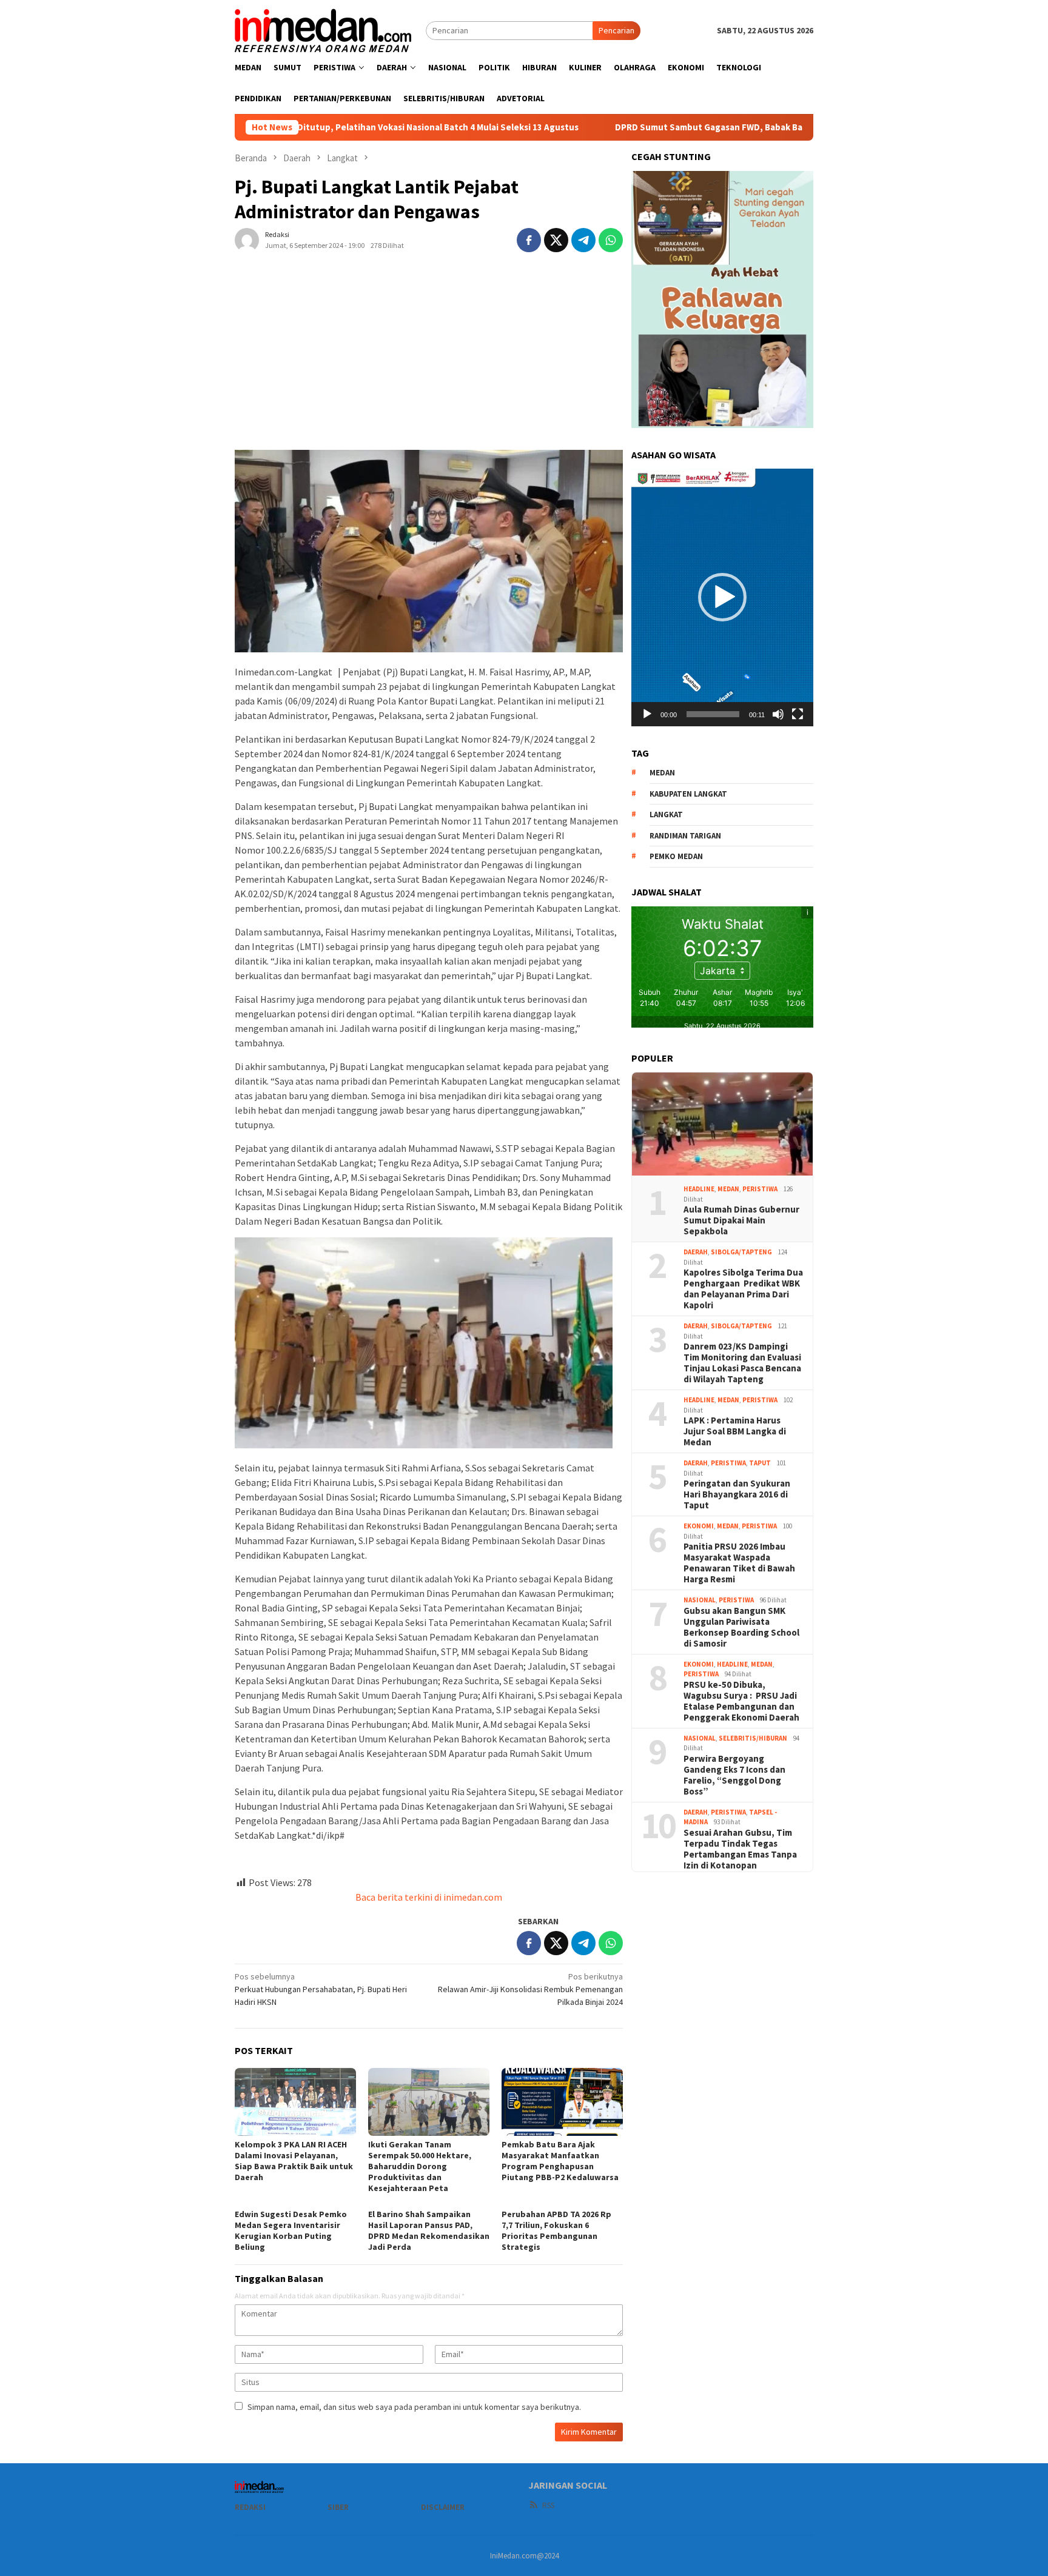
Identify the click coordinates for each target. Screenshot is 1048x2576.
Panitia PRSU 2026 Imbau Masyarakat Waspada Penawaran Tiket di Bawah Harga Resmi (739, 1563)
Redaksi (250, 2507)
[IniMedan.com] (323, 29)
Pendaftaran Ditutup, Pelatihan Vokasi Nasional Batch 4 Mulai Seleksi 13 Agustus (311, 127)
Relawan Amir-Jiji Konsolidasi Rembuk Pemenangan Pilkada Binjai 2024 (530, 1989)
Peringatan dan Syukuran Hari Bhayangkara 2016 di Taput (737, 1494)
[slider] (713, 714)
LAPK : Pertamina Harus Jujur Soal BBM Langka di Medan (735, 1431)
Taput (760, 1463)
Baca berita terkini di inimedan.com (429, 1897)
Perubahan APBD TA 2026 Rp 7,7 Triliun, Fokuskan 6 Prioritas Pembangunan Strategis (556, 2230)
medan (662, 773)
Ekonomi (699, 1526)
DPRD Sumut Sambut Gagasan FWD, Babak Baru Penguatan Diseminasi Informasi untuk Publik (709, 127)
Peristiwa (760, 1189)
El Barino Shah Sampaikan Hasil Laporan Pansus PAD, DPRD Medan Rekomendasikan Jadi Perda (429, 2230)
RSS (548, 2505)
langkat (666, 815)
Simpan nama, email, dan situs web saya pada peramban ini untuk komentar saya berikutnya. (414, 2407)
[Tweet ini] (556, 240)
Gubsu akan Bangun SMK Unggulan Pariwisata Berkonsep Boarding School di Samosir (741, 1627)
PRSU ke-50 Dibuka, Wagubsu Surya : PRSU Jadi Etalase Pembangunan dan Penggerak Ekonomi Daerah (741, 1701)
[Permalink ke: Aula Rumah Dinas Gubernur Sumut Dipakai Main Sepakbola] (722, 1124)
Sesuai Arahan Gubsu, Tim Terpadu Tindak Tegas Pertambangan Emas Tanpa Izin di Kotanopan (740, 1849)
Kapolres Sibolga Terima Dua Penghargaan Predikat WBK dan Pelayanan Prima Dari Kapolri (743, 1289)
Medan (728, 1189)
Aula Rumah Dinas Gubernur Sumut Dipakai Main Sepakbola (741, 1220)
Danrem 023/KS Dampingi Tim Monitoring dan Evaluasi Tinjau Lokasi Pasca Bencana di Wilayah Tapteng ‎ (742, 1363)
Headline (699, 1189)
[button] (722, 598)
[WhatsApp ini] (611, 240)
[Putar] (647, 714)
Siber (338, 2507)
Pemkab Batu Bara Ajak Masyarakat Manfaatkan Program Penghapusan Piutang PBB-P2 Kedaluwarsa (560, 2161)
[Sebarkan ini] (529, 240)
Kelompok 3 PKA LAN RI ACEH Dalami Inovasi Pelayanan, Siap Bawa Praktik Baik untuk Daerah (294, 2161)
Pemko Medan (676, 856)
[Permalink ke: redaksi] (247, 239)
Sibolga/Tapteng (741, 1252)
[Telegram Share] (583, 240)
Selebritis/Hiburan (753, 1738)
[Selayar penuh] (798, 714)
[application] (722, 597)
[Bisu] (778, 714)
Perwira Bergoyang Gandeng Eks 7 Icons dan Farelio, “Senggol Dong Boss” (734, 1775)
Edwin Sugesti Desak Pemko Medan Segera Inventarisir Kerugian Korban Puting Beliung (291, 2230)
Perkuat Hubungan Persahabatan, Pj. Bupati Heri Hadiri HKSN (321, 1989)
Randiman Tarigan (685, 836)
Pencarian (616, 30)
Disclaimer (443, 2507)
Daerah (696, 1252)
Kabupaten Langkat (688, 794)
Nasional (700, 1600)
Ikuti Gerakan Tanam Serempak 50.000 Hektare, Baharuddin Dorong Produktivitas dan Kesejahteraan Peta (420, 2166)
